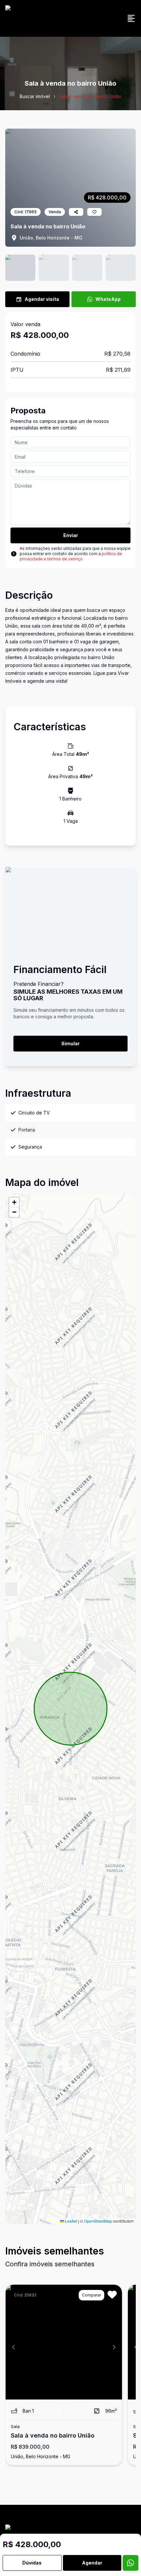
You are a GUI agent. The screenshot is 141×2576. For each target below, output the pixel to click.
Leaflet (70, 2221)
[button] (14, 1202)
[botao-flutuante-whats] (131, 2563)
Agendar (92, 2563)
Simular (70, 1043)
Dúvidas (32, 2563)
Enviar (71, 535)
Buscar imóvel (35, 96)
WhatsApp (108, 299)
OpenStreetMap (98, 2221)
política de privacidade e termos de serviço (71, 556)
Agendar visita (42, 299)
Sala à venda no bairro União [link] (90, 96)
